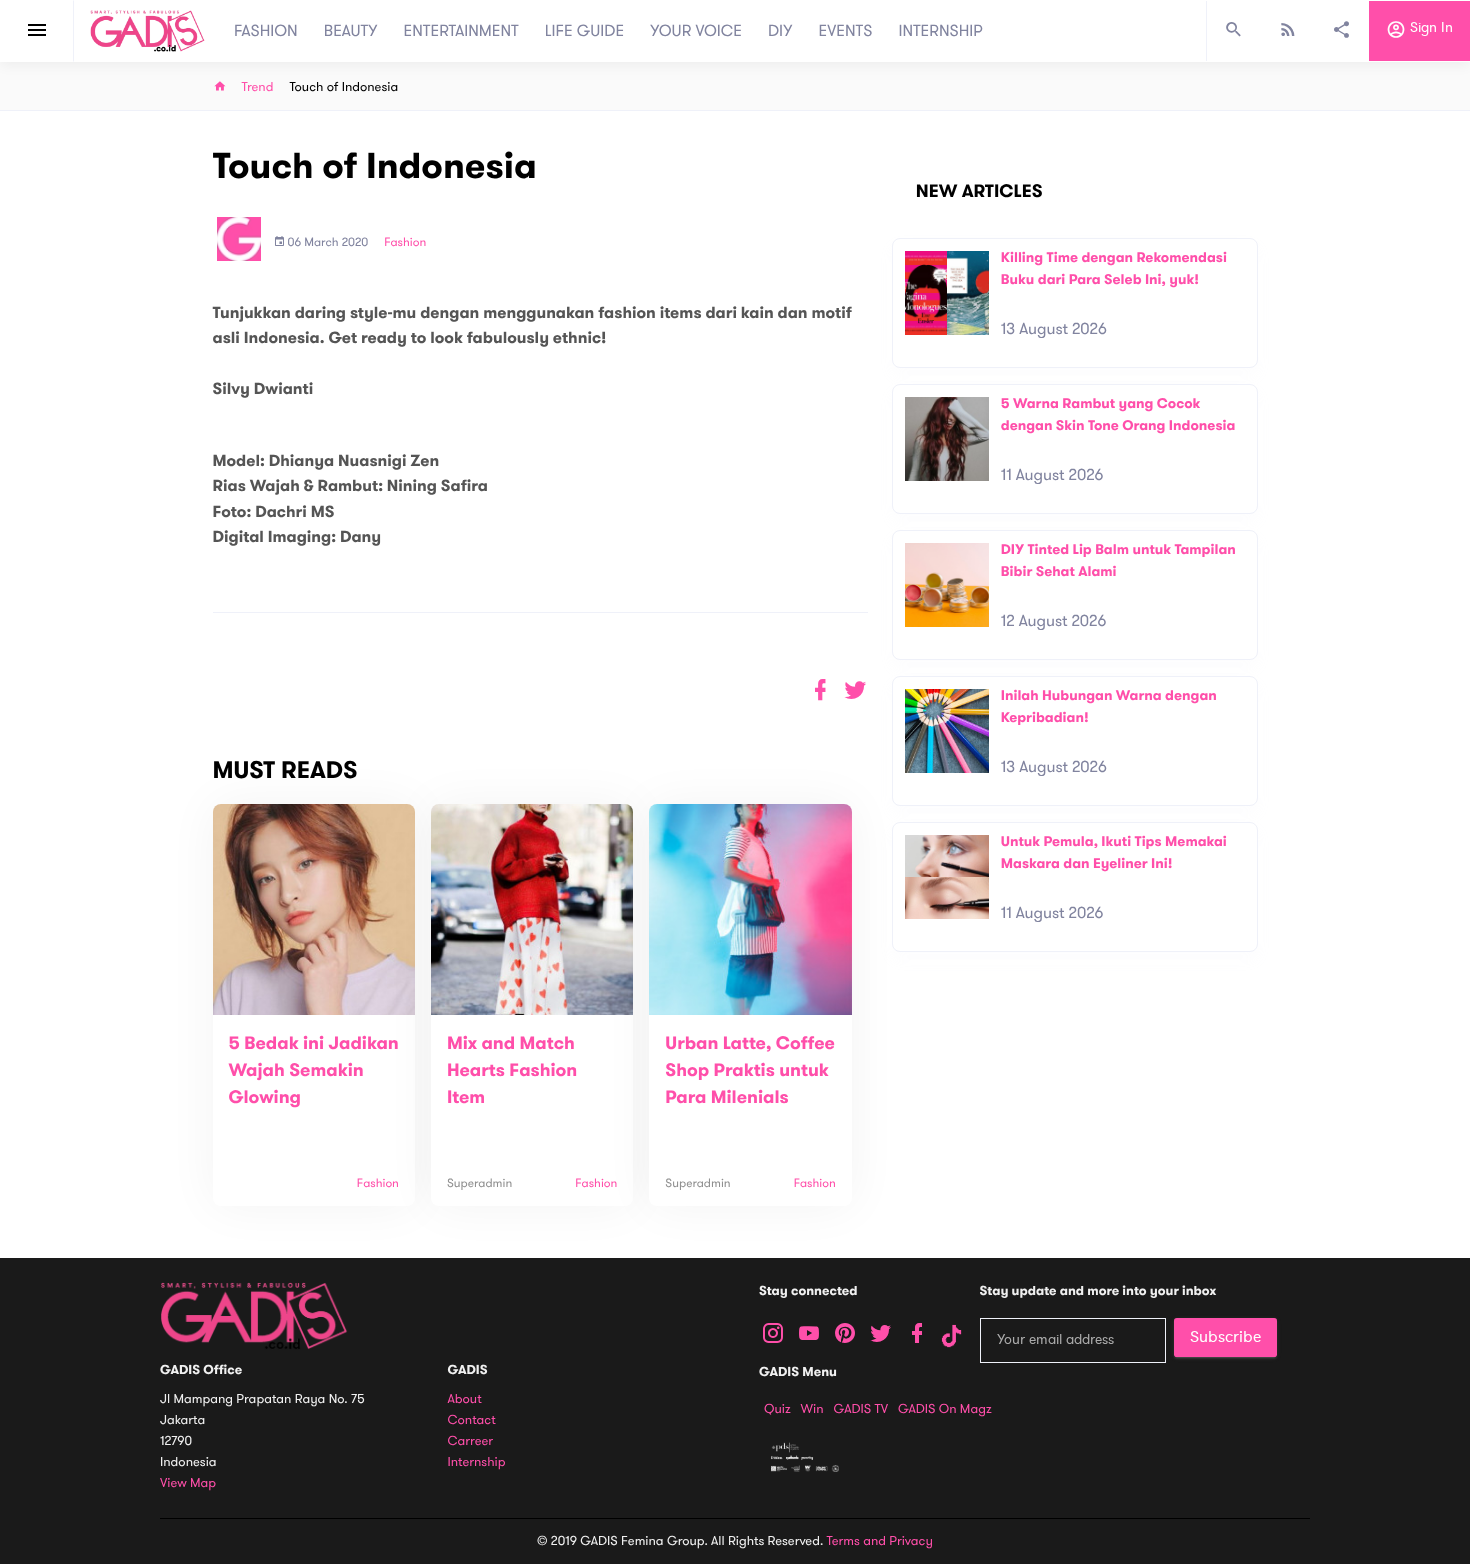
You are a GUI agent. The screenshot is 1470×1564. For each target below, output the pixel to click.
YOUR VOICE (696, 31)
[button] (855, 690)
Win (812, 1409)
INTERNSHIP (940, 31)
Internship (477, 1462)
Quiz (777, 1409)
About (465, 1399)
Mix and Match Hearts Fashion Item (512, 1071)
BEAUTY (351, 31)
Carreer (471, 1441)
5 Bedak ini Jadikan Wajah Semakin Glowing (314, 1071)
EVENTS (846, 31)
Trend (258, 87)
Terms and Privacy (880, 1541)
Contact (472, 1420)
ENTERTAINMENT (461, 31)
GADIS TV (861, 1409)
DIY (780, 31)
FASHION (266, 31)
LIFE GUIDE (584, 31)
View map (188, 1483)
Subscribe (1225, 1337)
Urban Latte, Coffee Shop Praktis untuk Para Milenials (750, 1071)
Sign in (1429, 28)
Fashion (405, 243)
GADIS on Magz (945, 1409)
